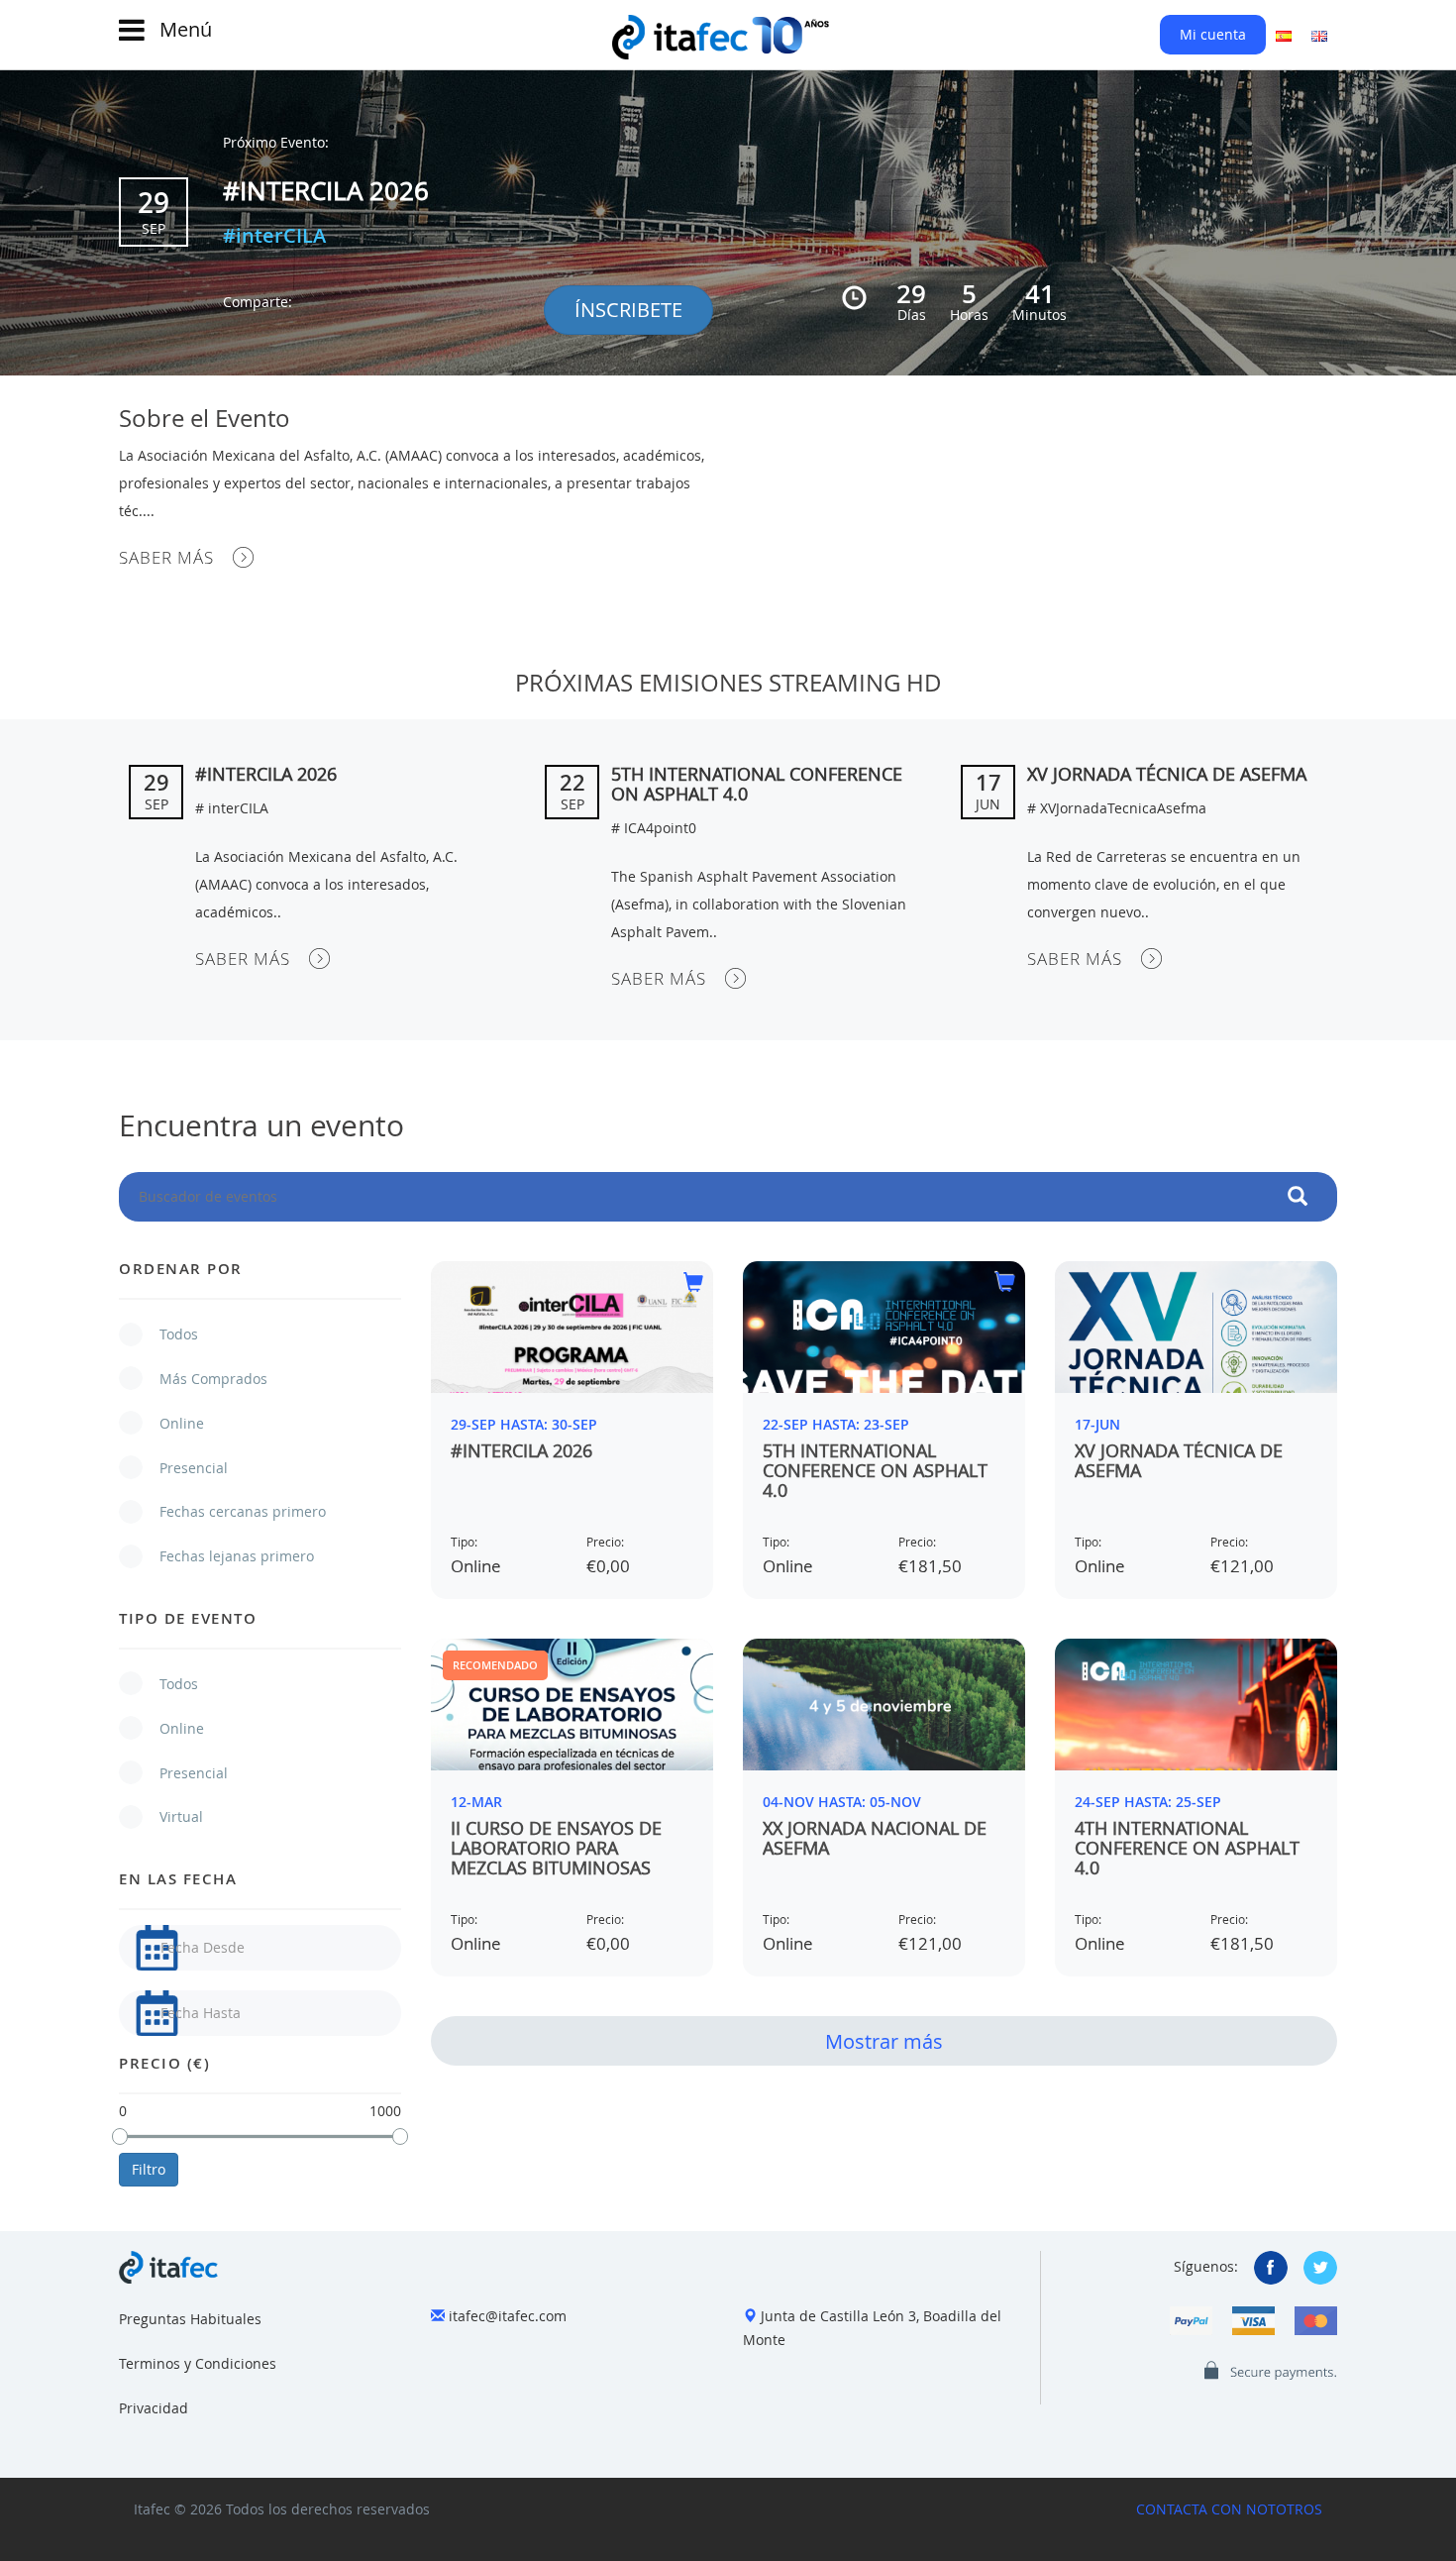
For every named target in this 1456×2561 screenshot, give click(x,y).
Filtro (149, 2169)
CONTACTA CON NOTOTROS (1229, 2509)
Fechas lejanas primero (227, 1556)
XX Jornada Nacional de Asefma (875, 1838)
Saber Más (166, 557)
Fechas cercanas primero (233, 1511)
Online (172, 1423)
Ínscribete (628, 310)
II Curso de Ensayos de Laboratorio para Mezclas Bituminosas (556, 1848)
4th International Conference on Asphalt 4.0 (1187, 1848)
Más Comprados (204, 1379)
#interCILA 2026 (326, 191)
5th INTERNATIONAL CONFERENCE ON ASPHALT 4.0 (757, 784)
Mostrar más (884, 2041)
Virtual (171, 1816)
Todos (169, 1334)
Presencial (184, 1468)
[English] (1319, 35)
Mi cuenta (1213, 34)
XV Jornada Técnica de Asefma (1167, 774)
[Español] (1284, 35)
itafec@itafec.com (508, 2316)
